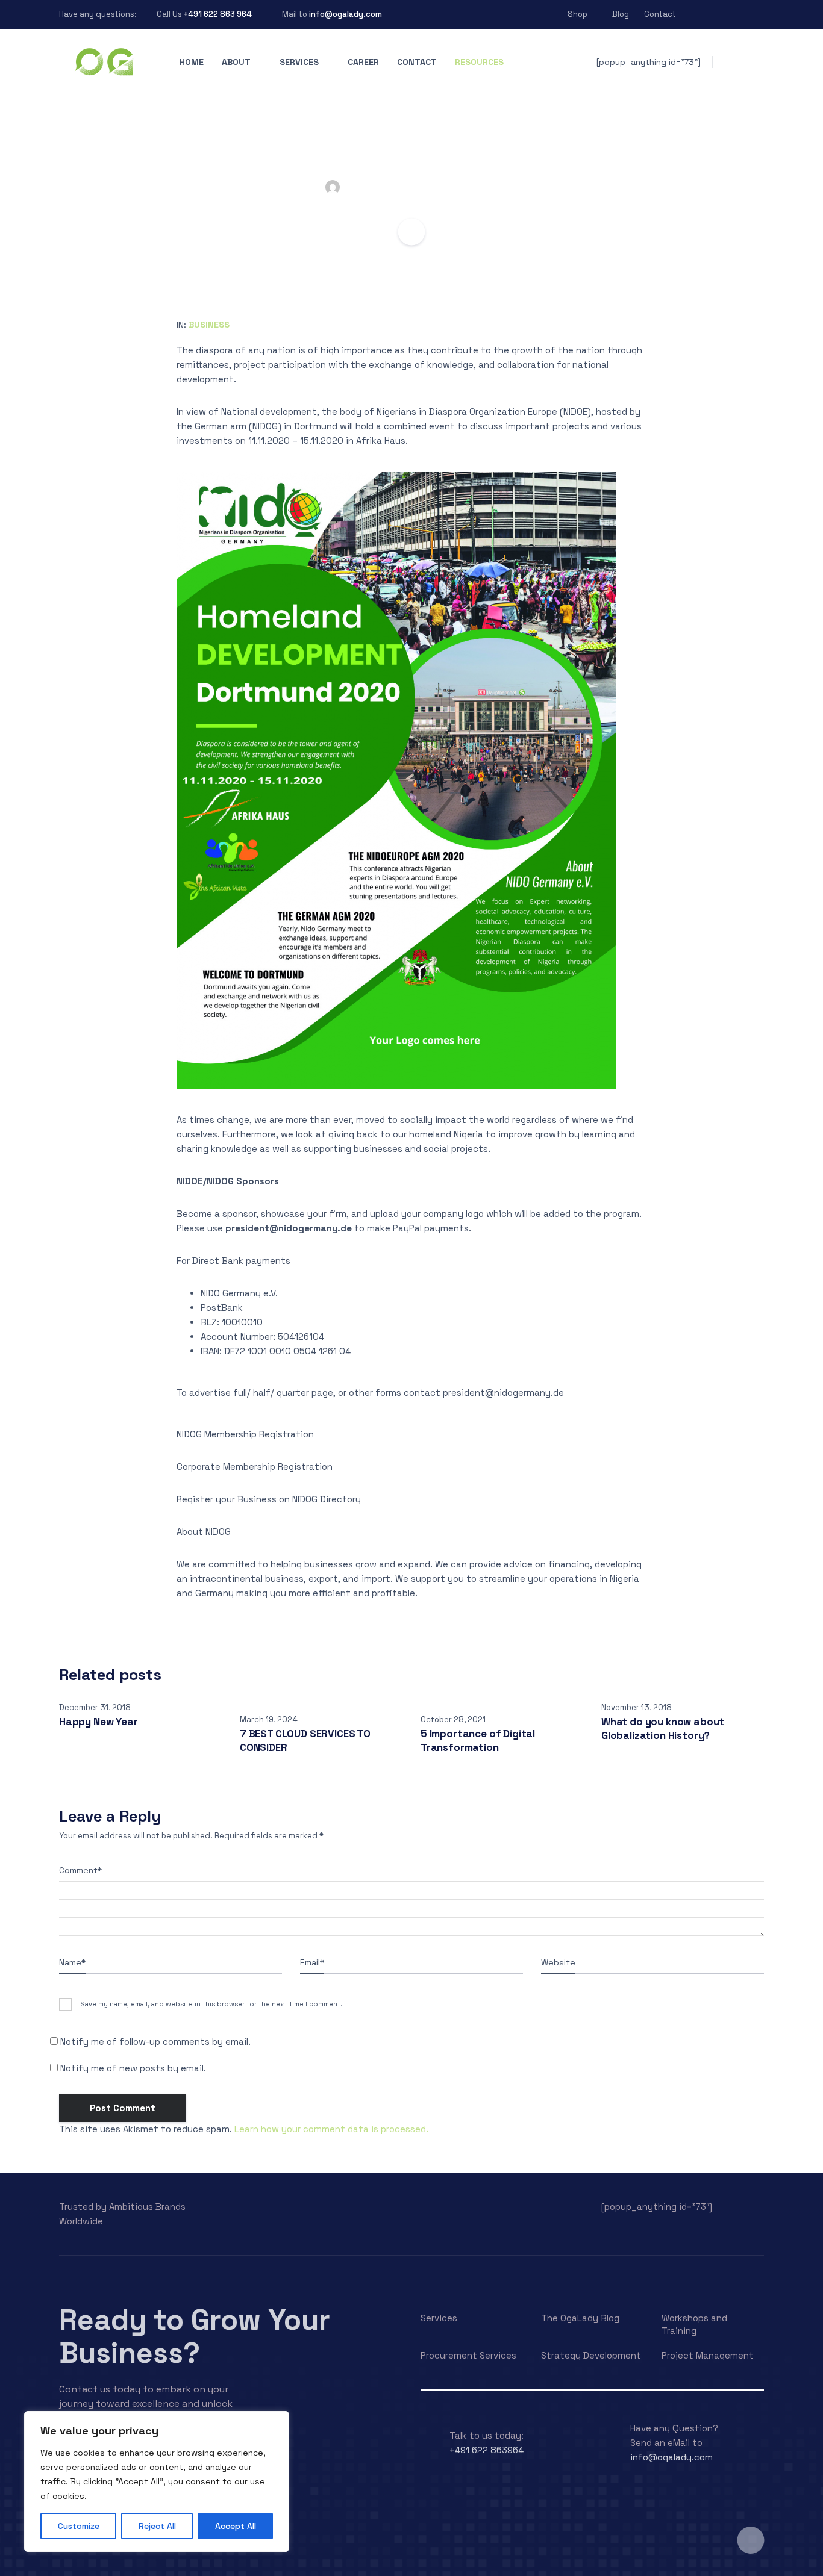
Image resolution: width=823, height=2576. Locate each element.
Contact (660, 14)
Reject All (157, 2526)
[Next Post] (805, 155)
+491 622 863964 (487, 2450)
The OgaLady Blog (580, 2318)
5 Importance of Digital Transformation (478, 1741)
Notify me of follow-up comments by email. (155, 2042)
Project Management (708, 2355)
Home (192, 62)
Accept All (236, 2526)
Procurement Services (468, 2355)
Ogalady (404, 187)
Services (299, 62)
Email (312, 1962)
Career (363, 62)
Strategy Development (591, 2355)
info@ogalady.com (346, 14)
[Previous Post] (18, 155)
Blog (621, 14)
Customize (79, 2526)
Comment (80, 1870)
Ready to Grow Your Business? (195, 2336)
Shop (577, 14)
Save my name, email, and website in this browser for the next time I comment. (211, 2004)
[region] (157, 2481)
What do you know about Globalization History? (663, 1728)
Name (72, 1962)
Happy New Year (99, 1722)
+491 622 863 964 (218, 14)
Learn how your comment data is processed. (331, 2129)
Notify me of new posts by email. (133, 2068)
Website (558, 1962)
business (209, 325)
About (236, 62)
